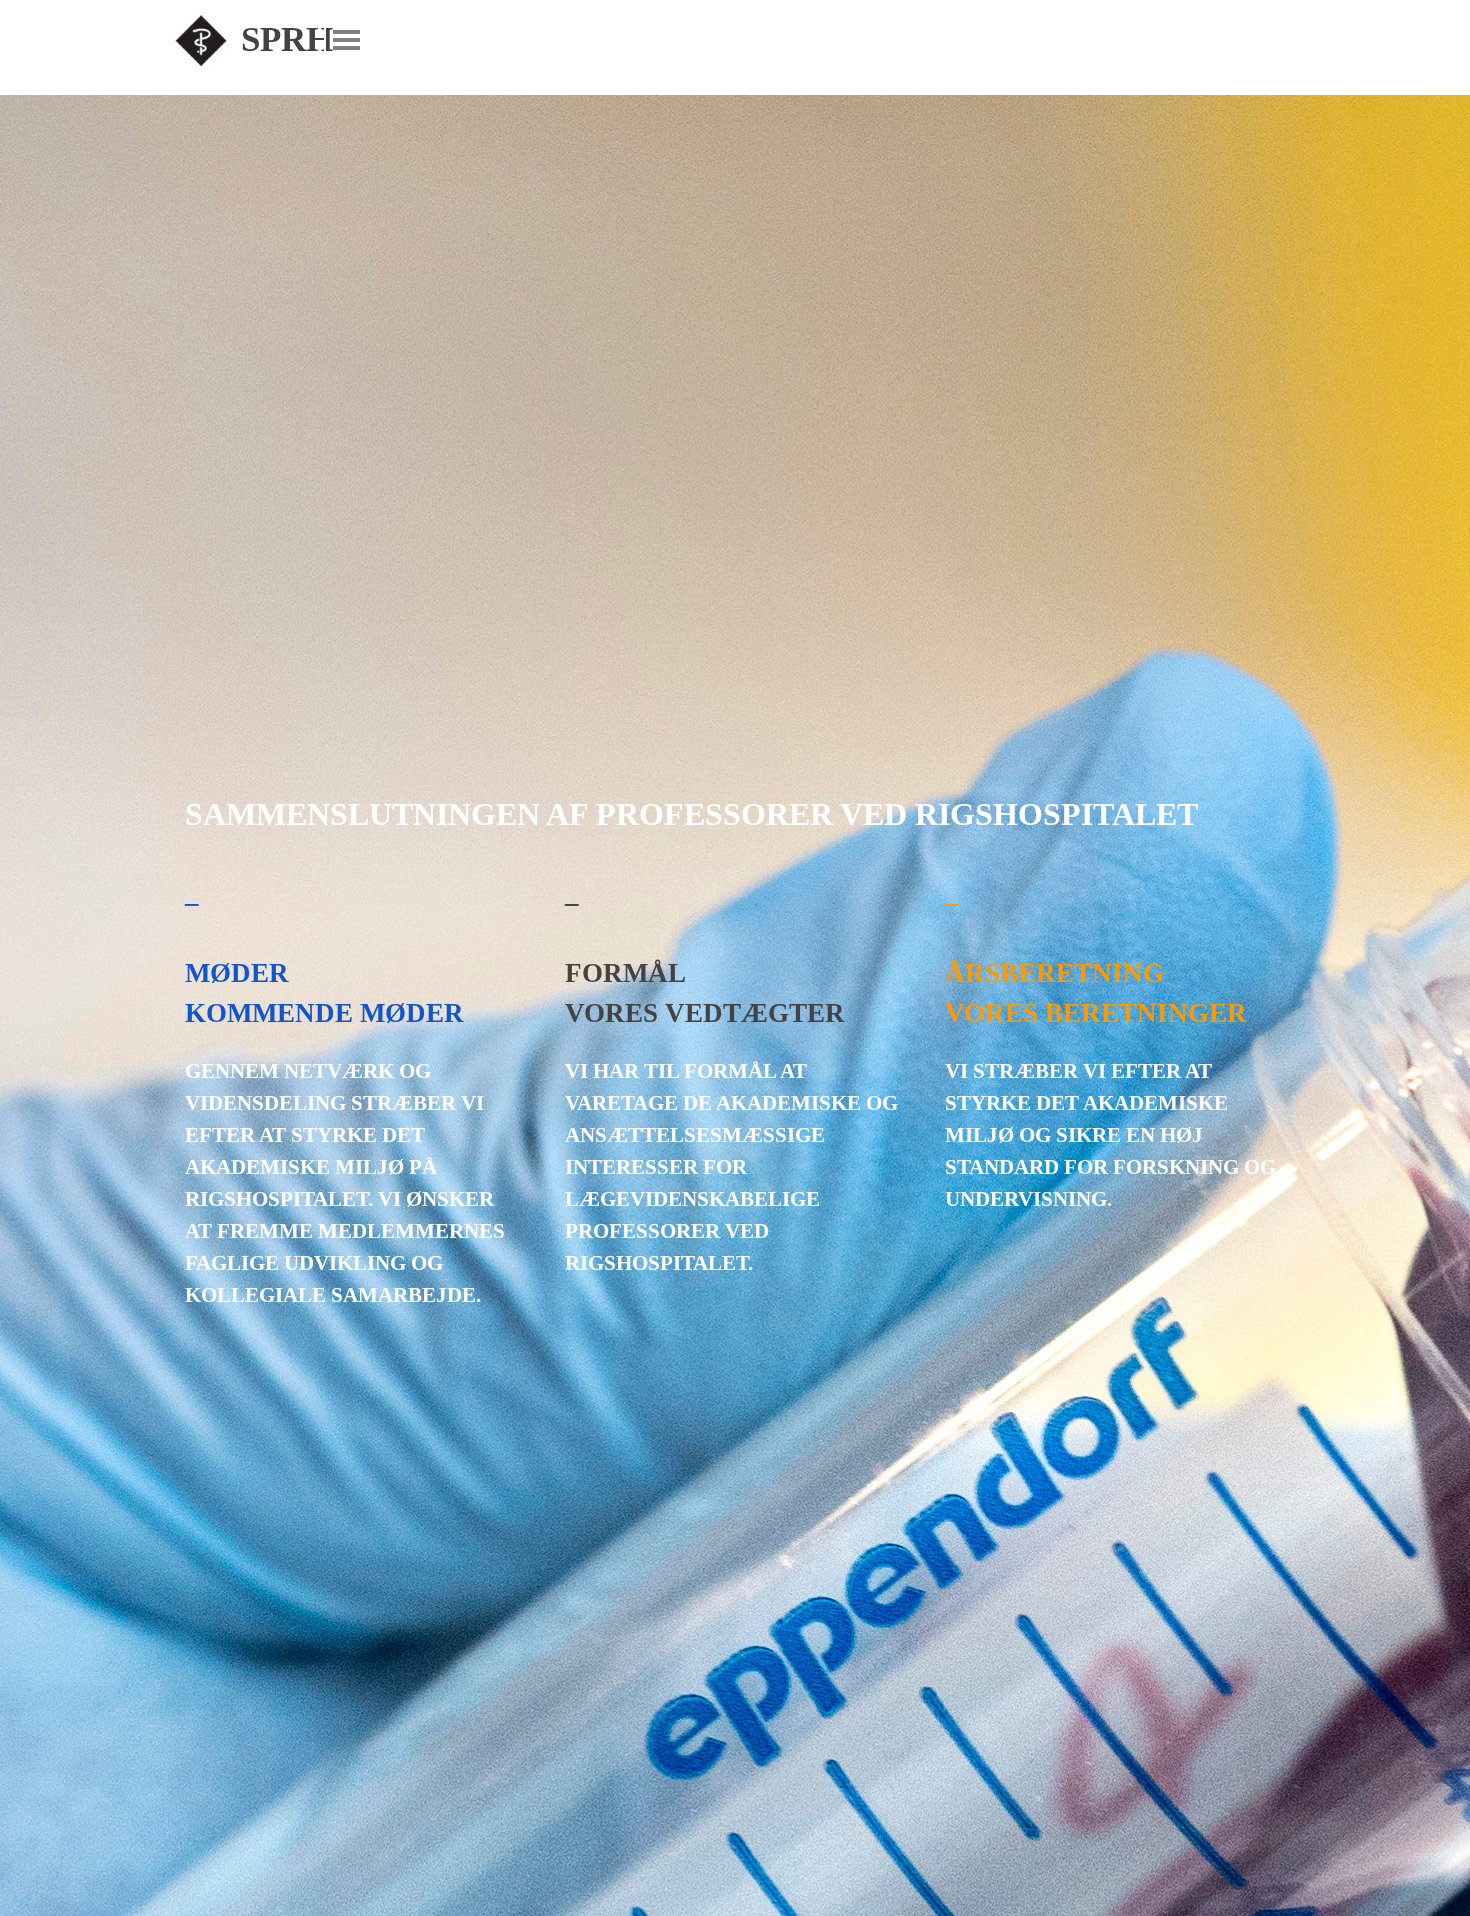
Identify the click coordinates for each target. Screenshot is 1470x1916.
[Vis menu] (346, 39)
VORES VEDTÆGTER (705, 1013)
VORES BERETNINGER (1096, 1013)
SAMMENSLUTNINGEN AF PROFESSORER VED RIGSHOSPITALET (691, 814)
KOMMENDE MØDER (324, 1013)
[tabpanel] (355, 1092)
